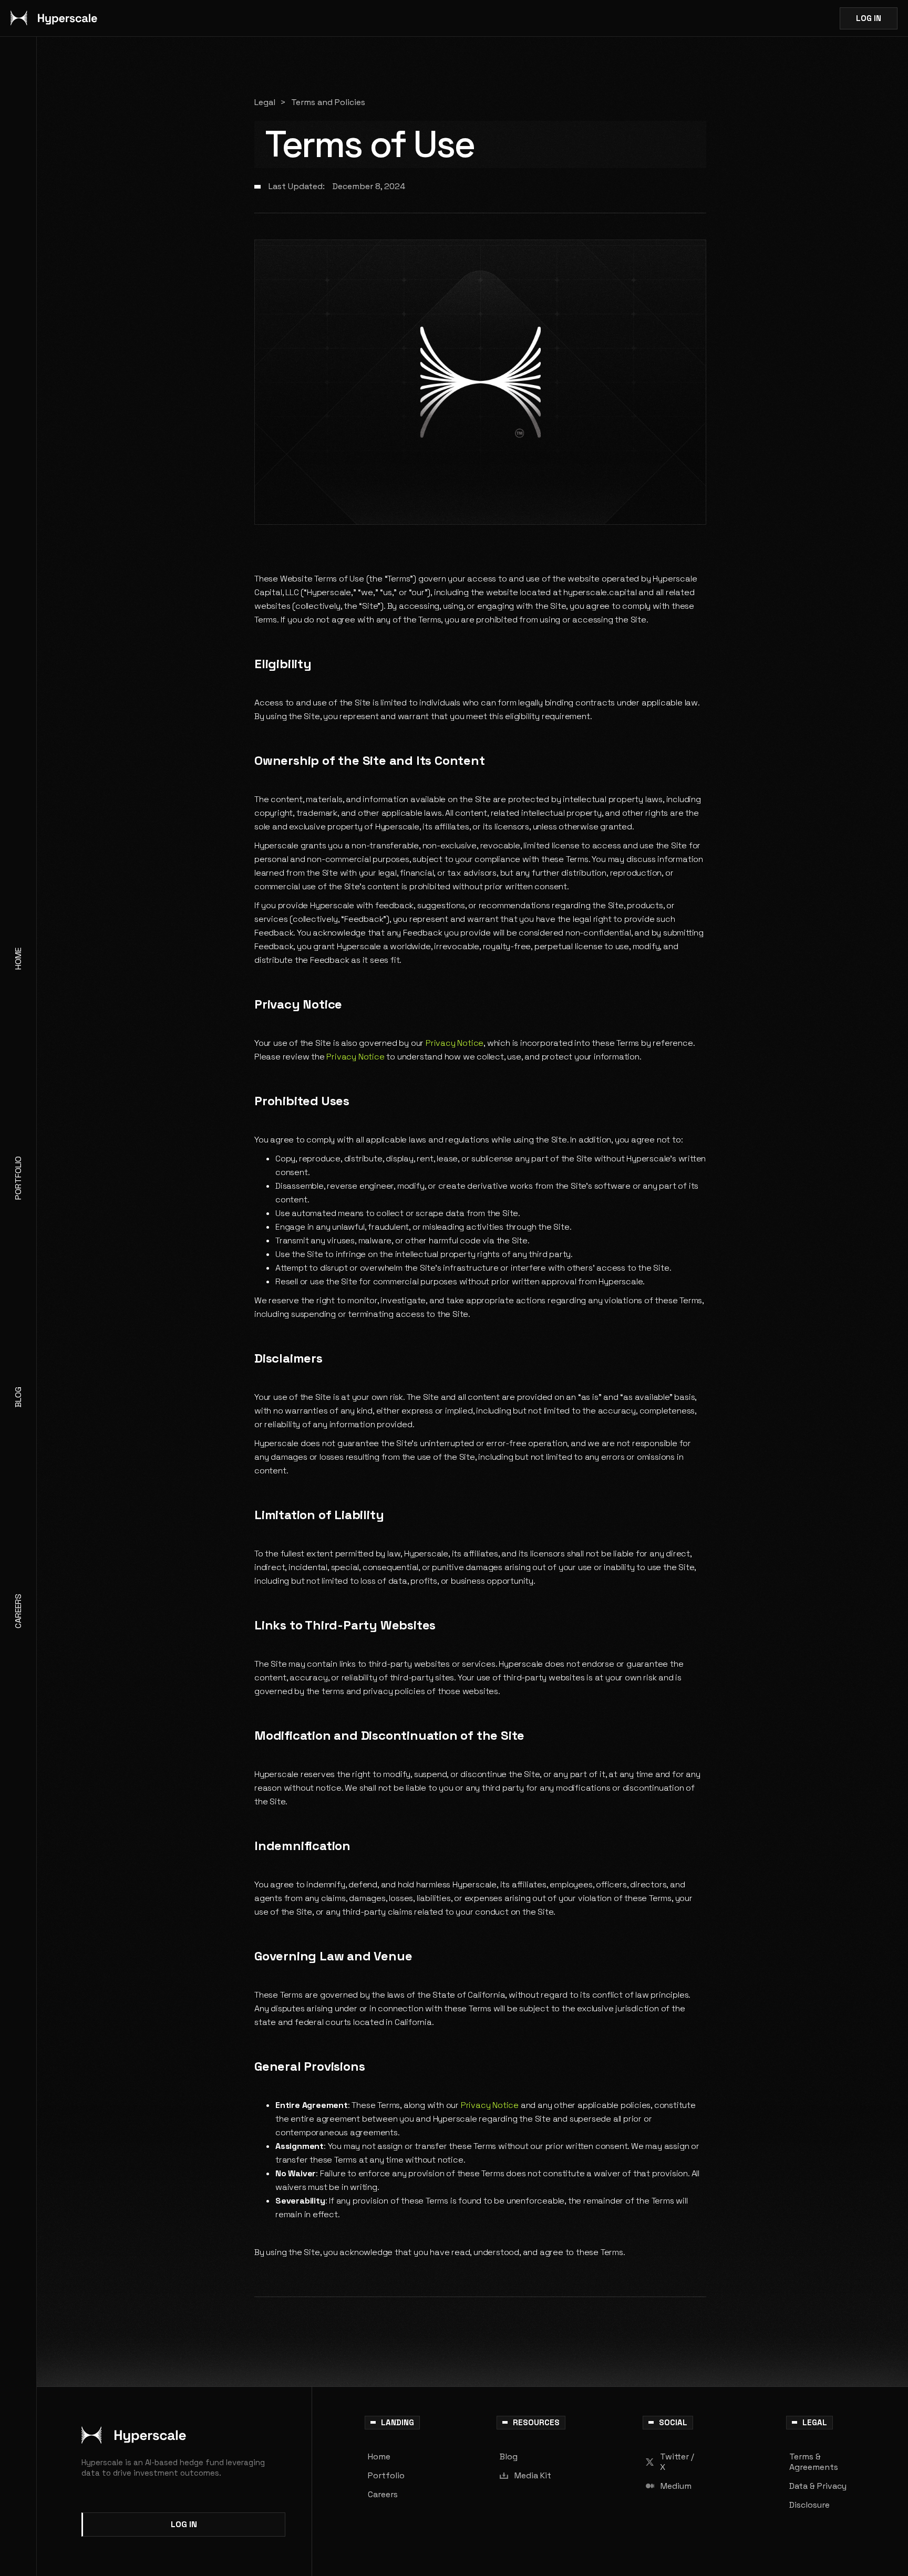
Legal (265, 102)
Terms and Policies (328, 102)
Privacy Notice (453, 1043)
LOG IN (869, 18)
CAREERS (18, 1611)
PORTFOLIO (18, 1178)
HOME (18, 959)
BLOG (18, 1397)
